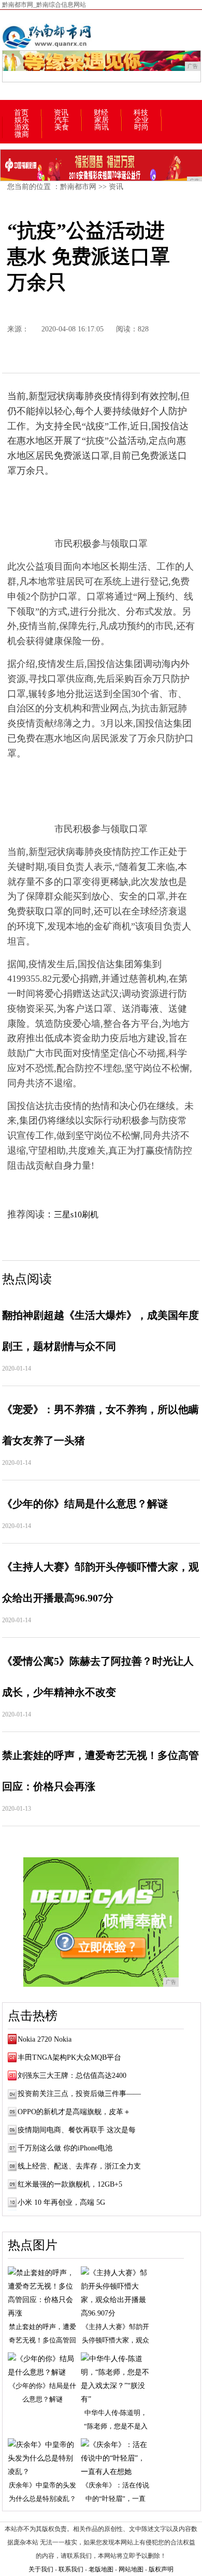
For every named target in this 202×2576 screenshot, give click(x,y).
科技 (141, 113)
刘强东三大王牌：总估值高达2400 (72, 2076)
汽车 (62, 120)
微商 (22, 135)
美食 (62, 127)
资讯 (61, 113)
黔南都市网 (78, 187)
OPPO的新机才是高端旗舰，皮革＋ (74, 2112)
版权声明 (161, 2569)
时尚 (141, 127)
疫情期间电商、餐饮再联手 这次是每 (77, 2130)
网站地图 (131, 2569)
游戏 (22, 127)
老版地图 (101, 2569)
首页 (21, 113)
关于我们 (41, 2569)
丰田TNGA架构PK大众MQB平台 (69, 2057)
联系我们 (71, 2569)
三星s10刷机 (76, 1214)
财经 (101, 113)
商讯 (102, 127)
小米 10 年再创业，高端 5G (61, 2202)
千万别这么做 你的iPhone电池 (65, 2148)
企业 (141, 120)
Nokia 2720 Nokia (45, 2039)
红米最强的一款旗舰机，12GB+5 (70, 2184)
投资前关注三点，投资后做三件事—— (79, 2094)
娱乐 (22, 120)
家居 (102, 120)
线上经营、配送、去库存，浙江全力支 (79, 2166)
